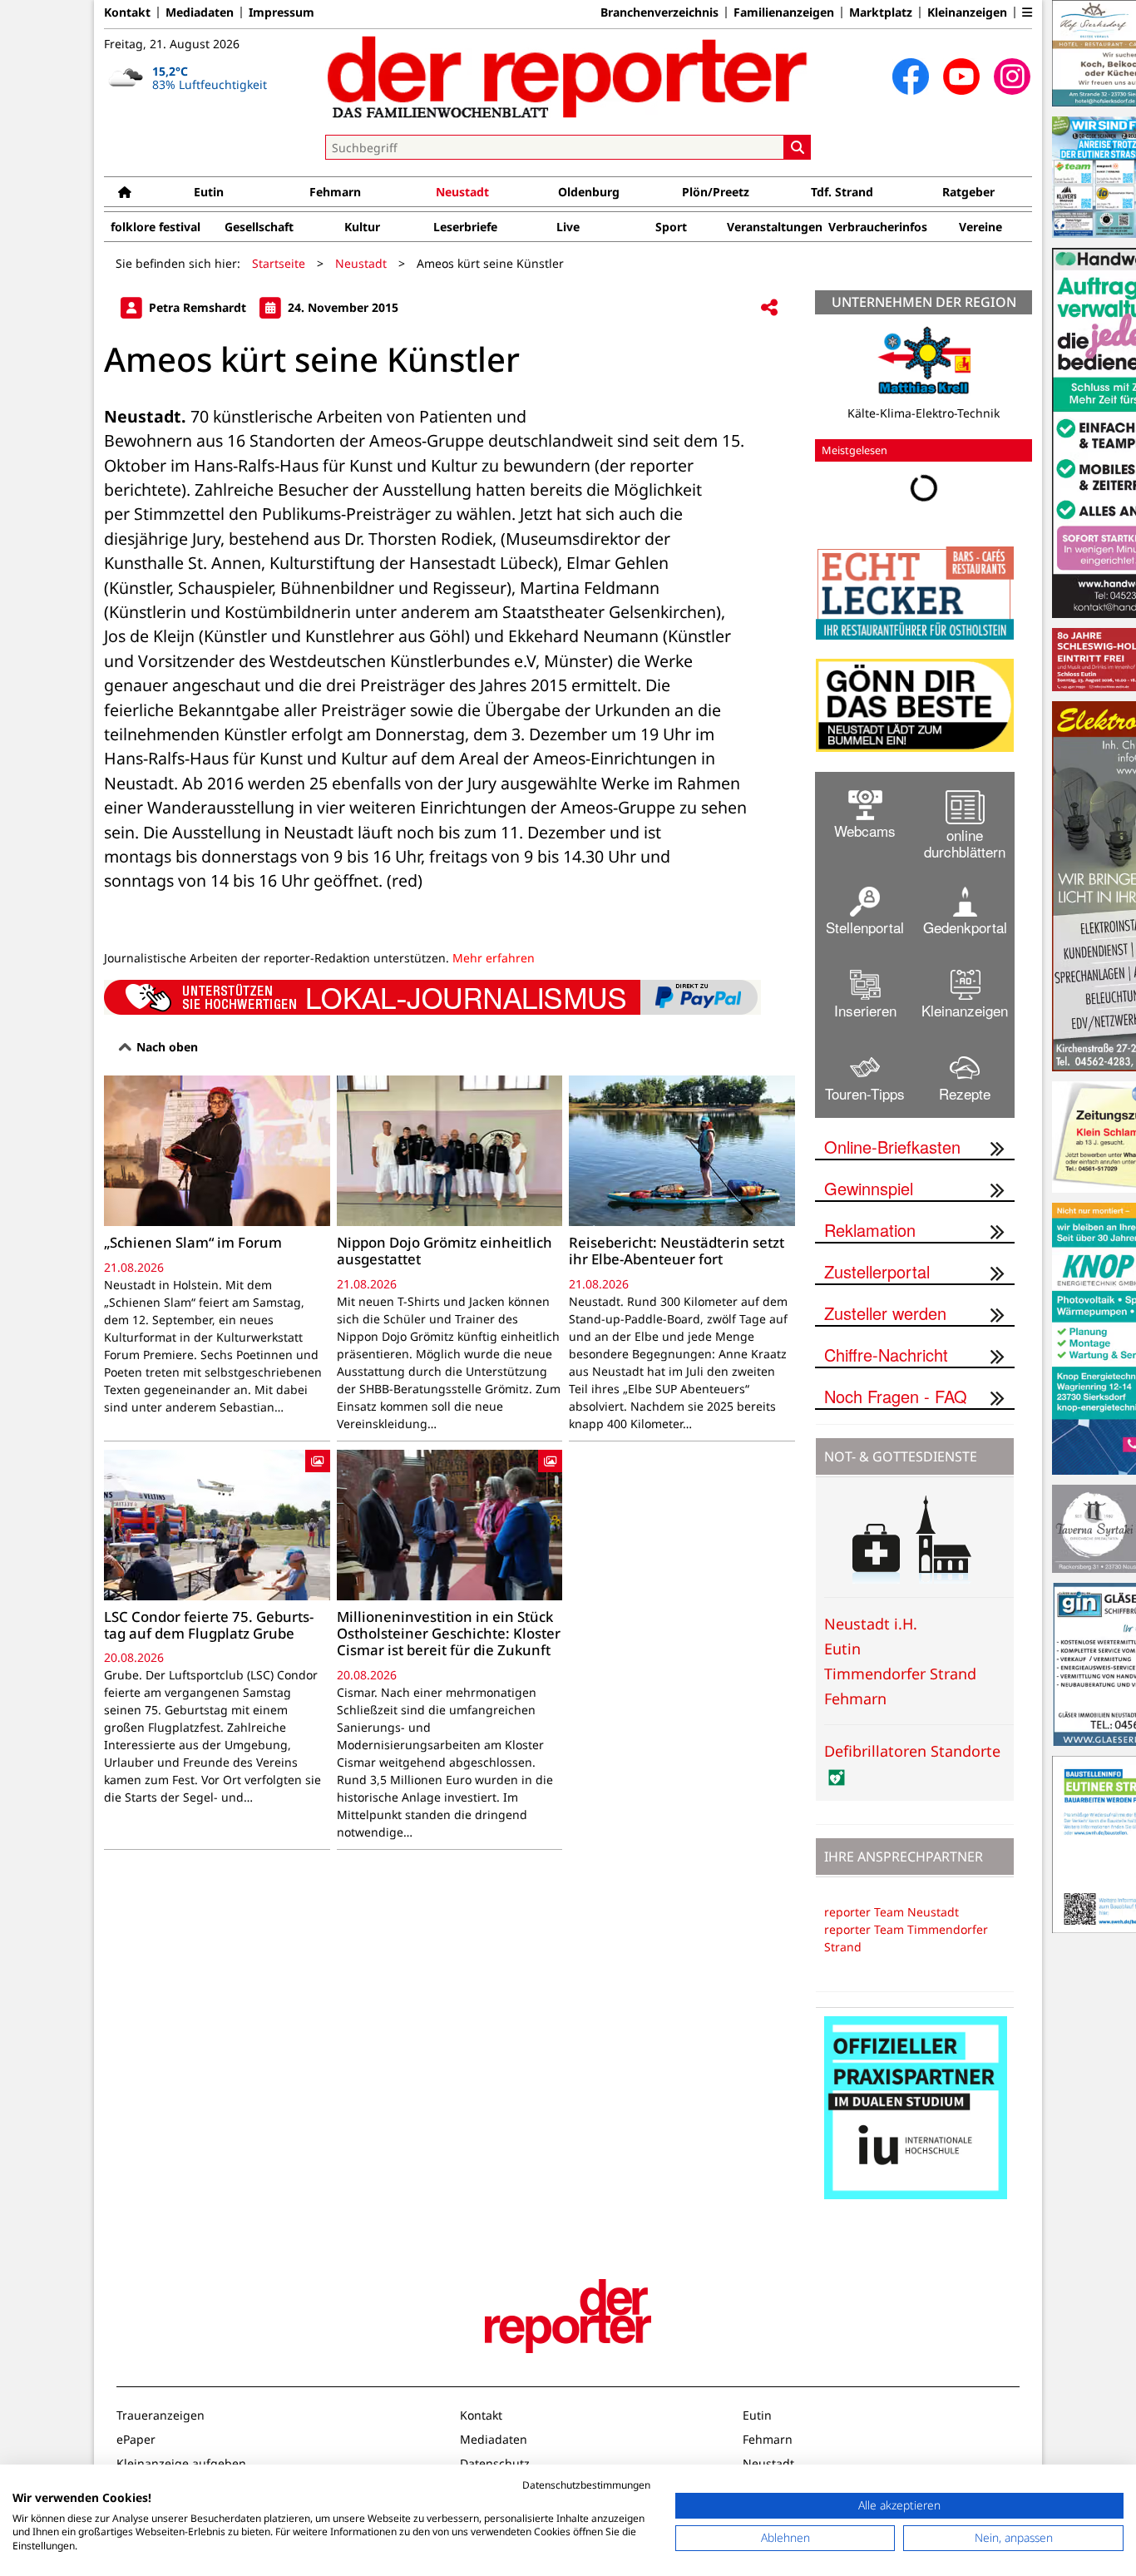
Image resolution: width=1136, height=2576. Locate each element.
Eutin (209, 192)
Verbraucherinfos (878, 227)
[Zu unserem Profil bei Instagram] (1012, 77)
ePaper (136, 2439)
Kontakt (127, 12)
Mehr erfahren (494, 958)
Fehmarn (335, 192)
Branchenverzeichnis (659, 12)
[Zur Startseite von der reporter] (568, 77)
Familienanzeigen (784, 12)
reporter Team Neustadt (892, 1912)
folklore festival (156, 227)
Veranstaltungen (775, 227)
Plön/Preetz (716, 192)
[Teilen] (769, 308)
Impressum (282, 12)
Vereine (980, 227)
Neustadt (462, 192)
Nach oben (165, 1047)
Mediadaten (200, 12)
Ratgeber (968, 192)
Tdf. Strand (842, 192)
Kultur (362, 227)
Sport (671, 227)
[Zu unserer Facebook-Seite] (911, 77)
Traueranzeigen (161, 2415)
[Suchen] (798, 147)
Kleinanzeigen (967, 12)
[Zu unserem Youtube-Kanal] (961, 77)
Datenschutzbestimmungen (586, 2485)
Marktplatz (881, 12)
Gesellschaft (259, 227)
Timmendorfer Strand (900, 1674)
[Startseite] (125, 192)
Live (568, 227)
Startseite (279, 263)
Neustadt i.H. (871, 1624)
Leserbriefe (465, 227)
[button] (1027, 12)
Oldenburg (589, 192)
